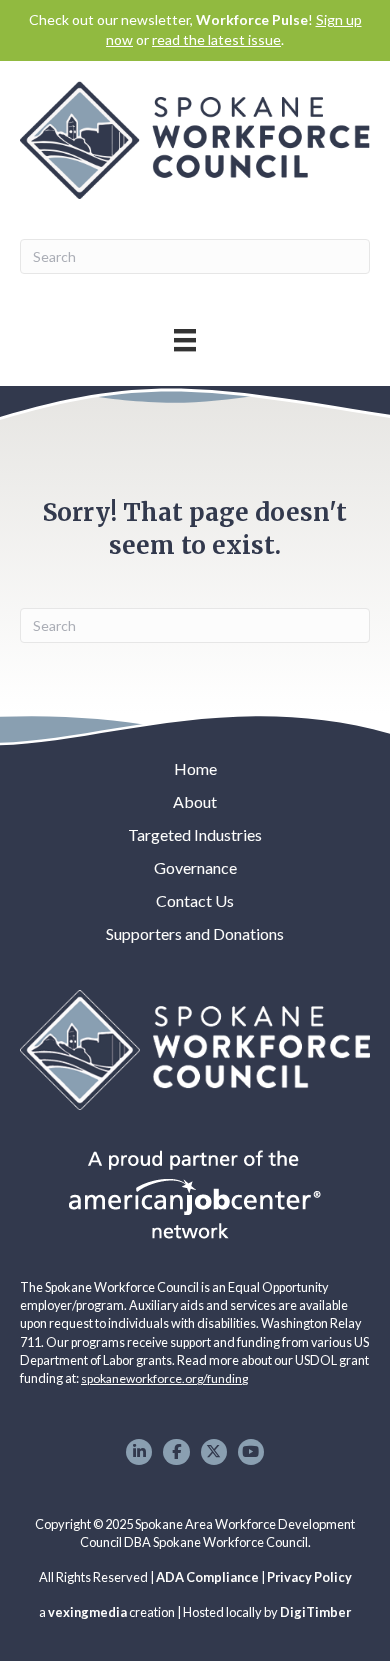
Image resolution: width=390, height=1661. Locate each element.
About (195, 801)
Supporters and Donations (195, 933)
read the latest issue (216, 39)
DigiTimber (315, 1612)
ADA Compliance (207, 1577)
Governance (195, 867)
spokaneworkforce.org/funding (164, 1378)
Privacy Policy (309, 1577)
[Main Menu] (185, 339)
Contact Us (195, 900)
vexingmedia (87, 1612)
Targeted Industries (195, 834)
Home (195, 768)
